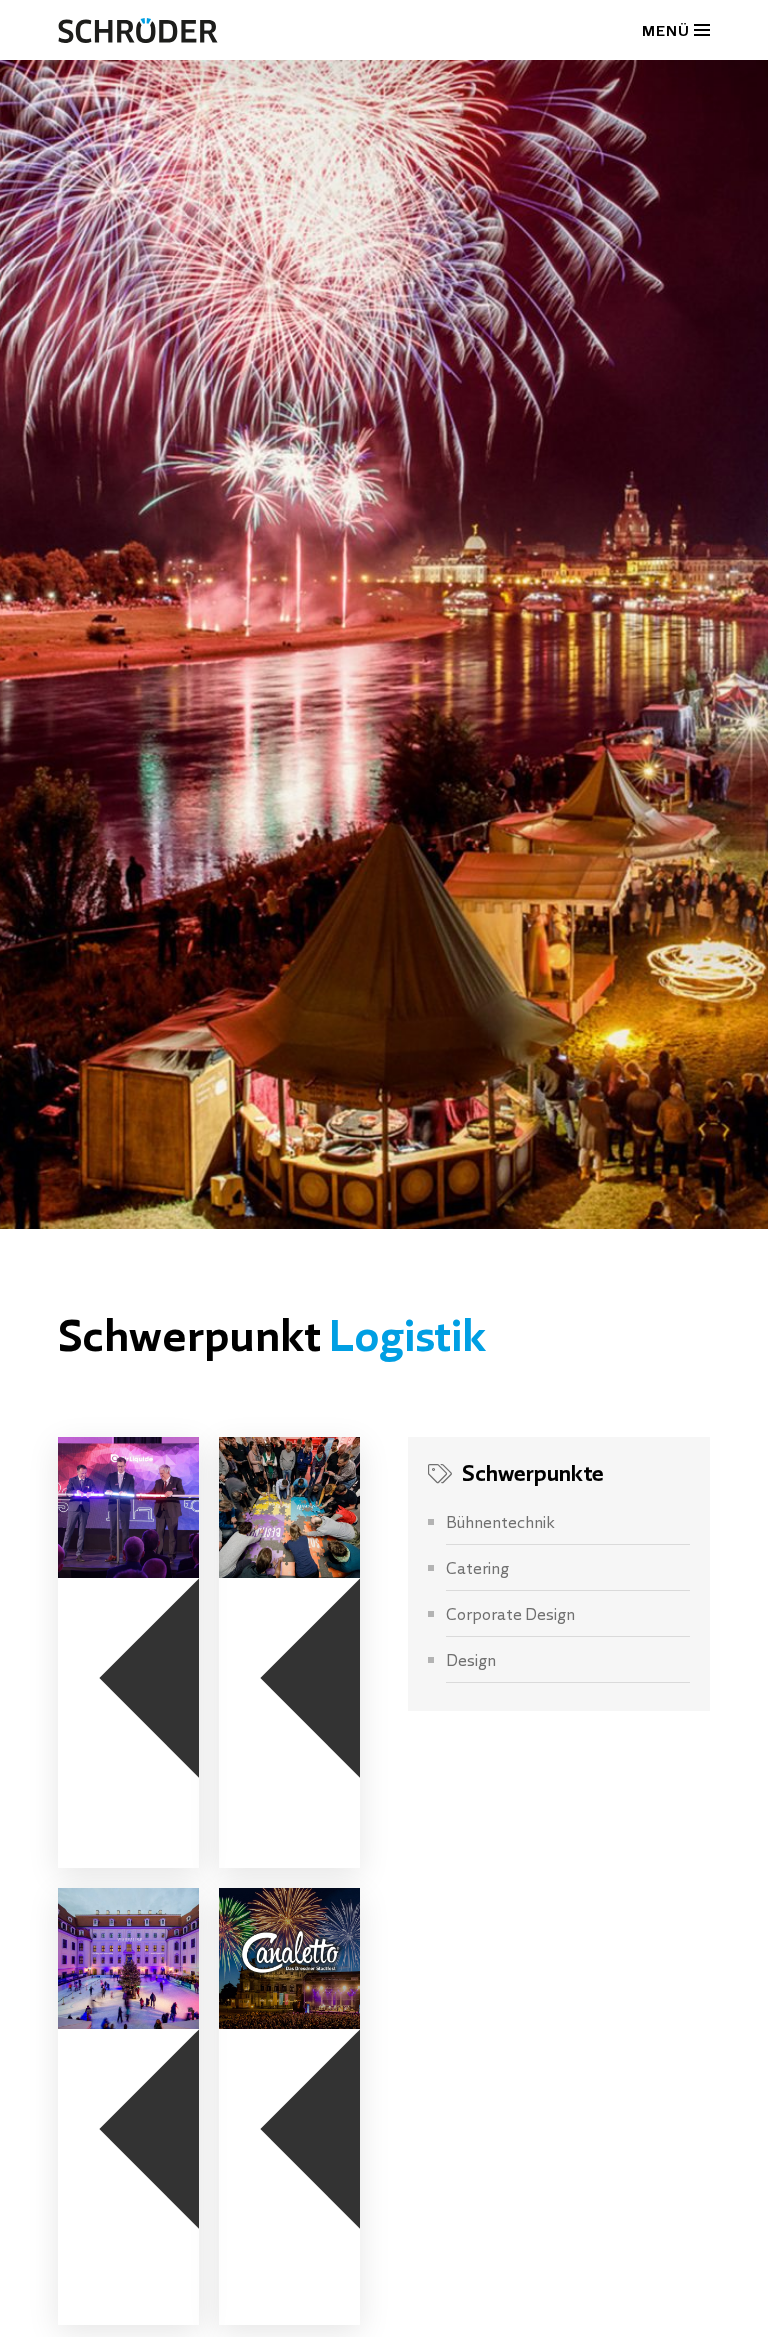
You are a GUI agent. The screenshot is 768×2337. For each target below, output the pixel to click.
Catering (477, 1567)
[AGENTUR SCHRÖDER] (138, 30)
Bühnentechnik (500, 1521)
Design (471, 1659)
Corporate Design (510, 1613)
